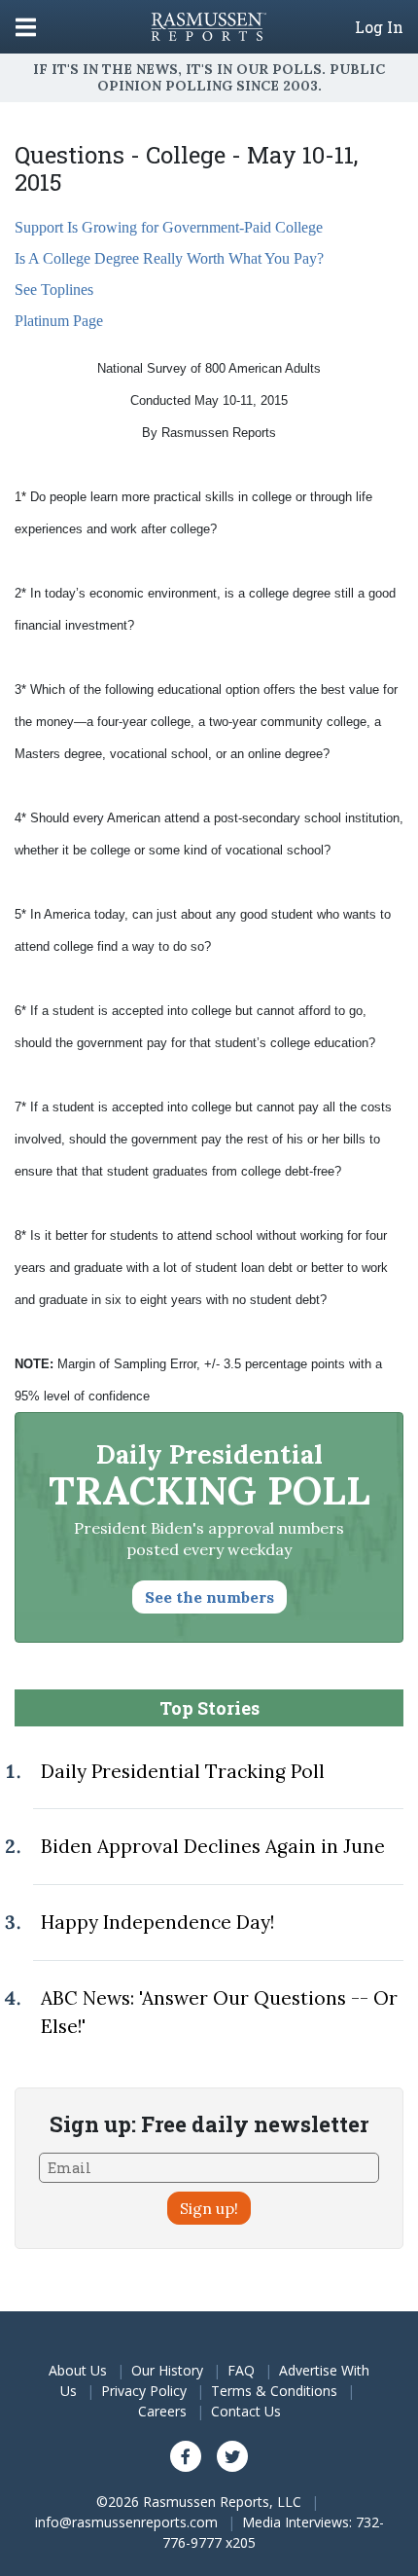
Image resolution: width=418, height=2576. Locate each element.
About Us (78, 2370)
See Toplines (54, 290)
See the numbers (209, 1597)
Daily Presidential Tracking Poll (183, 1771)
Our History (167, 2370)
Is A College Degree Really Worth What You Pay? (169, 258)
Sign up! (209, 2208)
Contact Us (246, 2411)
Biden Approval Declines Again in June (213, 1846)
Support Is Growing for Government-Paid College (169, 227)
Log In (379, 27)
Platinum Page (59, 321)
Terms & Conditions (274, 2391)
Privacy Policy (144, 2391)
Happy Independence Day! (157, 1922)
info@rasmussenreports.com (126, 2522)
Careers (162, 2411)
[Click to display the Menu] (26, 27)
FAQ (241, 2370)
